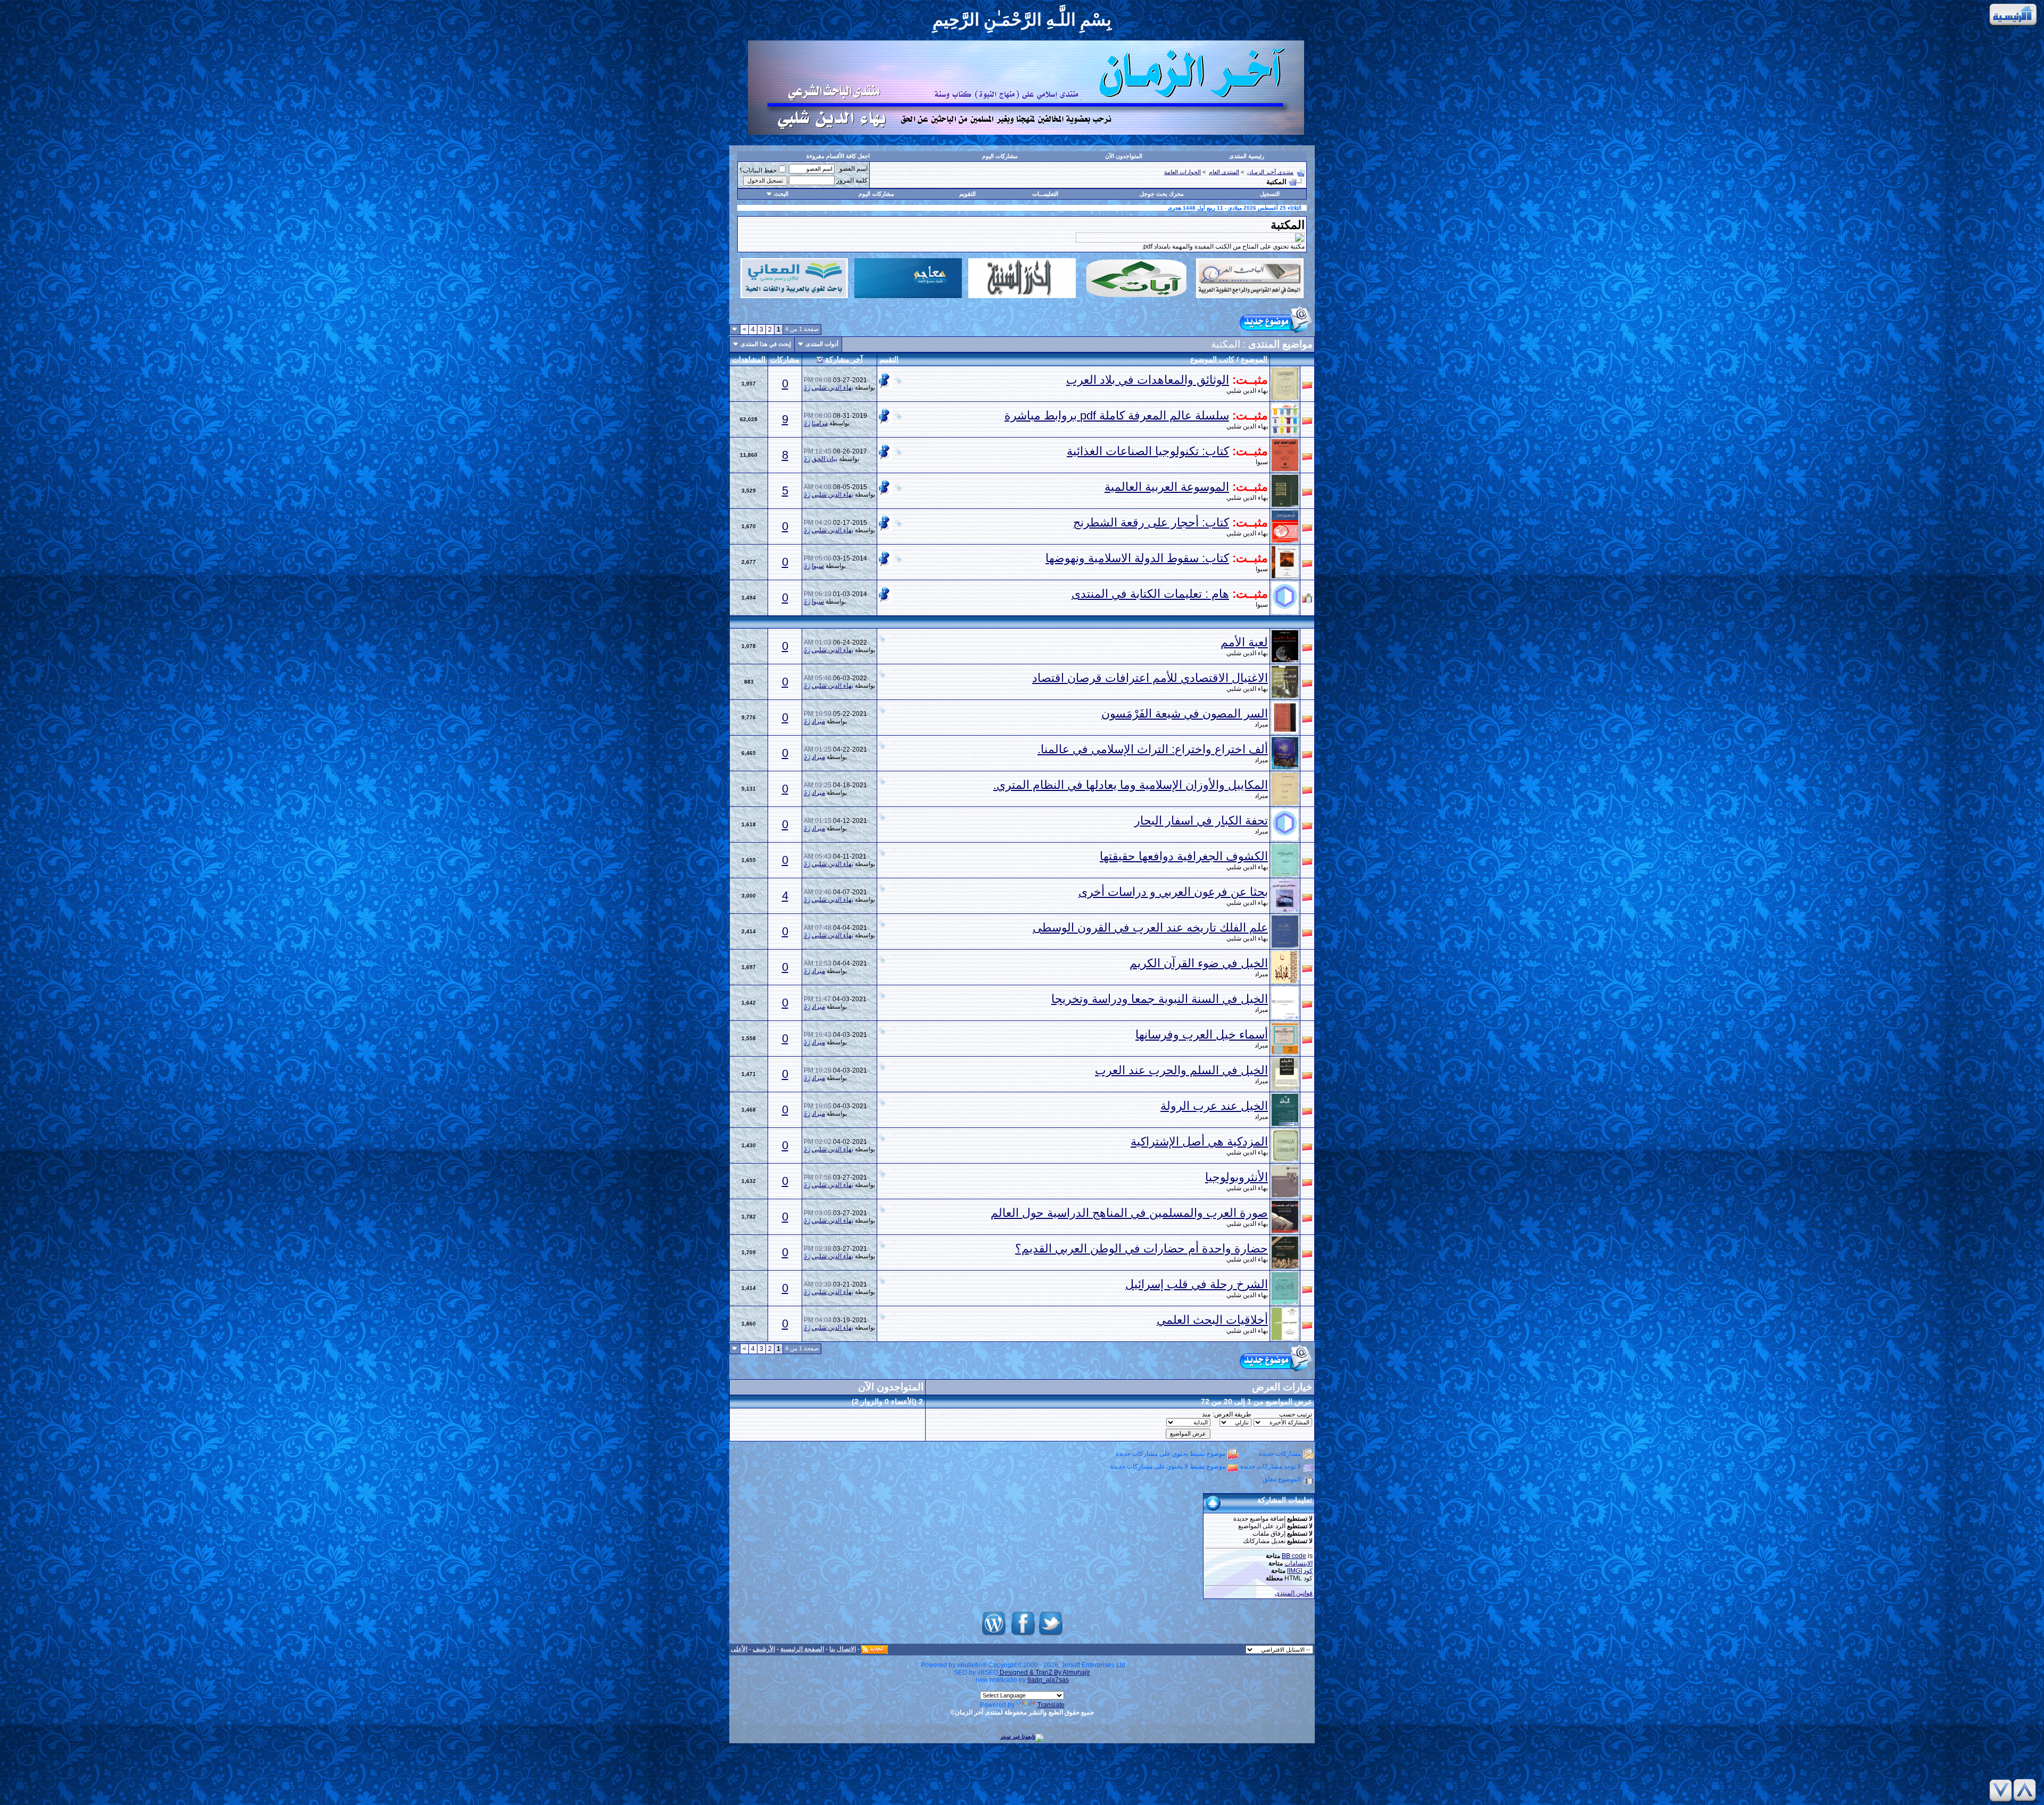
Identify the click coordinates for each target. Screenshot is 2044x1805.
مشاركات (785, 359)
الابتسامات (1299, 1563)
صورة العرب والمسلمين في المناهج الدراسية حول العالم (1129, 1213)
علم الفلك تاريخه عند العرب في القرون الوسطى (1150, 928)
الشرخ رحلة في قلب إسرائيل (1197, 1284)
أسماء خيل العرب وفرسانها (1202, 1035)
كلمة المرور (852, 180)
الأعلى (739, 1649)
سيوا (1262, 462)
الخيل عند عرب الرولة (1214, 1106)
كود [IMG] (1300, 1571)
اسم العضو (854, 169)
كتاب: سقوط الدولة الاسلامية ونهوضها (1137, 558)
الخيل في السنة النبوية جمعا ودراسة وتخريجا (1160, 999)
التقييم (889, 359)
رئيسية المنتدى (1247, 156)
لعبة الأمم (1244, 642)
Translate (1051, 1705)
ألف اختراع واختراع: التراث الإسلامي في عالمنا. (1153, 749)
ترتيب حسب (1296, 1414)
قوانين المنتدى (1294, 1593)
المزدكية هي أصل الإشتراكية (1199, 1141)
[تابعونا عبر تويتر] (1051, 1635)
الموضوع (1254, 359)
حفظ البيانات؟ (758, 170)
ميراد (1261, 724)
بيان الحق (825, 459)
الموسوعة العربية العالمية (1167, 487)
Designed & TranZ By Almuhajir (1044, 1672)
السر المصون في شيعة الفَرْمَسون (1185, 714)
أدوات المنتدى (822, 344)
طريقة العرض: (1232, 1414)
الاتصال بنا (843, 1649)
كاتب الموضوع (1212, 359)
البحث (781, 194)
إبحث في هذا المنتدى (766, 344)
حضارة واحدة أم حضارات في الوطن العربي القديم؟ (1141, 1248)
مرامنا (820, 423)
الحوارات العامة (1182, 172)
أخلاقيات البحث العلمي (1212, 1320)
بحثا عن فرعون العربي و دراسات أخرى (1173, 892)
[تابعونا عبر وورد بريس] (994, 1635)
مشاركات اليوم (1000, 156)
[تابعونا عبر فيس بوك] (1023, 1635)
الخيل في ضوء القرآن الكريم (1199, 963)
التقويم (967, 194)
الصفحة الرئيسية (802, 1649)
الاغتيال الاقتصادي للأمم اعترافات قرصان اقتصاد (1150, 678)
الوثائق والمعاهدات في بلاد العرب (1148, 380)
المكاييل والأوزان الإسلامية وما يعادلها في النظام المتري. (1131, 785)
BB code (1294, 1556)
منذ (1206, 1414)
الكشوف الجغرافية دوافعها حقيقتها (1184, 856)
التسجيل (1270, 194)
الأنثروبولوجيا (1237, 1177)
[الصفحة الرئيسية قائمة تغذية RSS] (875, 1649)
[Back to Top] (2026, 1790)
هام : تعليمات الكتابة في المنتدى (1150, 594)
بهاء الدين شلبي (1247, 391)
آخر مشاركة (844, 359)
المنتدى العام (1224, 172)
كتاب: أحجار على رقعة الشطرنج (1151, 522)
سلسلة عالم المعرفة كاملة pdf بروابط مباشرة (1117, 415)
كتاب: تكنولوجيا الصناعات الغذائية (1148, 451)
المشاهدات (749, 359)
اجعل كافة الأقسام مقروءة (838, 156)
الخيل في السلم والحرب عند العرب (1181, 1070)
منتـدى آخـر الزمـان (1270, 172)
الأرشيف (764, 1649)
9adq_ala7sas (1048, 1680)
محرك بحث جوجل (1162, 194)
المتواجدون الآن (1124, 156)
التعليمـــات (1045, 194)
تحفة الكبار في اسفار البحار (1201, 821)
